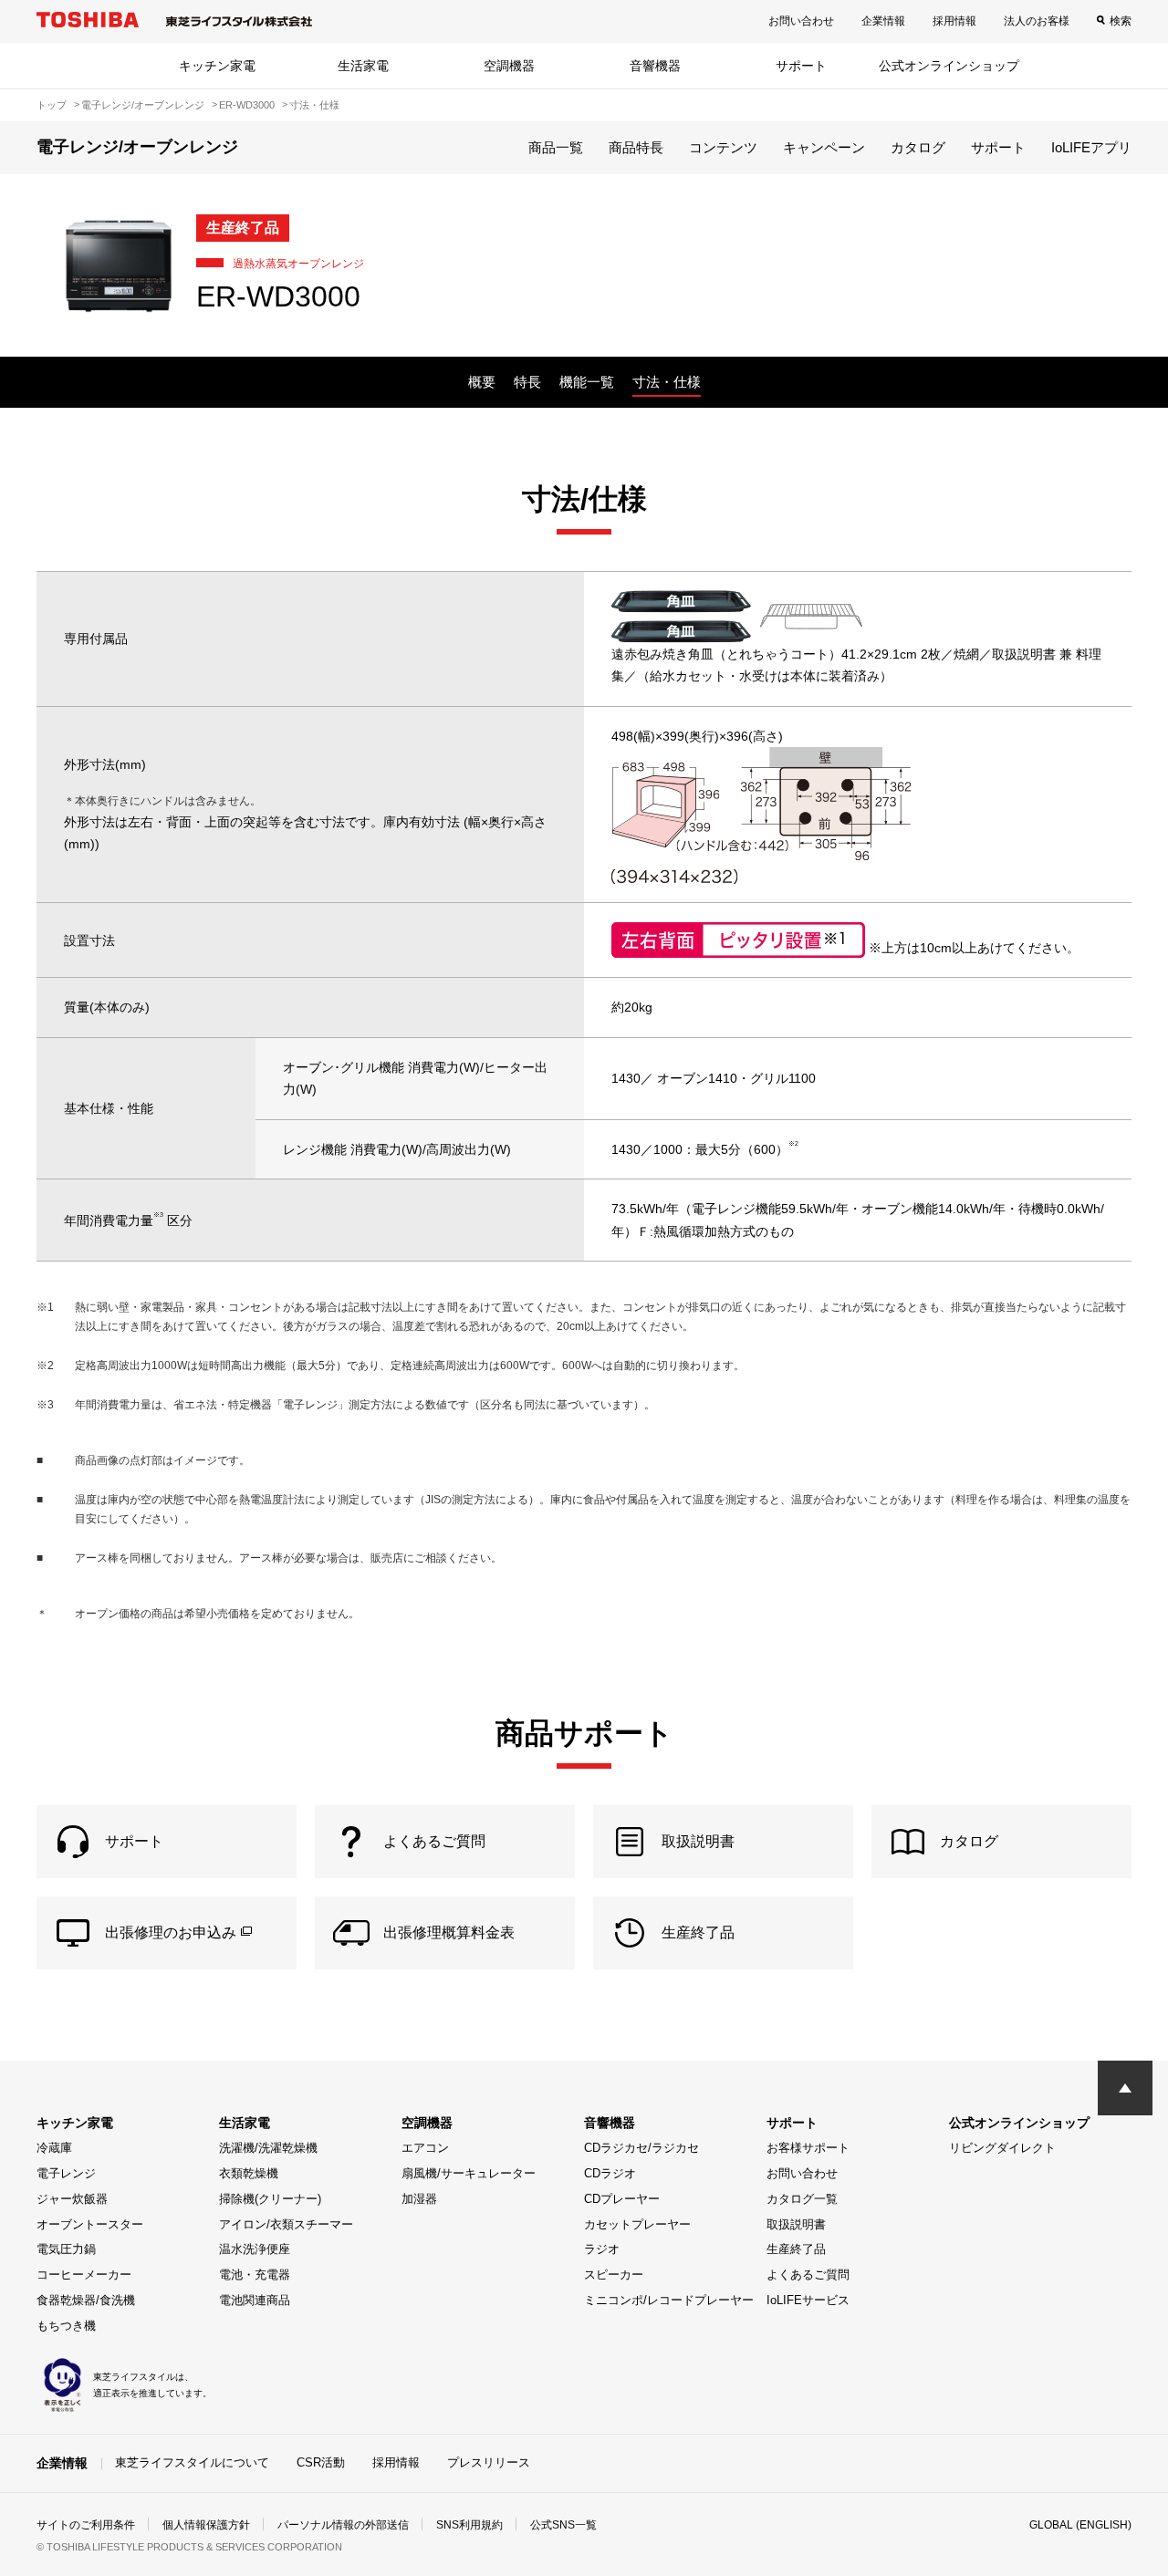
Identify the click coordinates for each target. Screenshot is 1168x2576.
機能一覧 (587, 382)
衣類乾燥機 (249, 2173)
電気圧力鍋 (66, 2249)
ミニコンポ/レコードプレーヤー (669, 2300)
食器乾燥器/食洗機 (86, 2300)
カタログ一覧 (802, 2199)
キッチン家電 (217, 66)
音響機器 (655, 66)
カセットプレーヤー (637, 2224)
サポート (801, 66)
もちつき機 (66, 2326)
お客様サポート (808, 2148)
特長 (527, 382)
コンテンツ (723, 147)
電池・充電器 (255, 2275)
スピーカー (614, 2275)
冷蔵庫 (54, 2148)
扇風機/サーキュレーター (469, 2173)
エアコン (425, 2148)
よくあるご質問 (808, 2275)
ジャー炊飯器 (72, 2199)
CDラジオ (610, 2173)
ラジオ (602, 2249)
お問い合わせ (801, 21)
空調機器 (509, 66)
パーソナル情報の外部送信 (343, 2525)
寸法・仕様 (667, 382)
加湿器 (419, 2199)
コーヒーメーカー (84, 2275)
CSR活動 (321, 2462)
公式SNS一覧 (563, 2525)
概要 (482, 382)
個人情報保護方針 (206, 2525)
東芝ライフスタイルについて (192, 2462)
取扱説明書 (796, 2224)
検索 (1121, 21)
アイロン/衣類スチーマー (286, 2224)
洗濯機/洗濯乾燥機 (268, 2148)
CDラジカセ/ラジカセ (641, 2148)
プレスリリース (489, 2462)
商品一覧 (556, 147)
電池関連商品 (255, 2300)
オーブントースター (90, 2224)
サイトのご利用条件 (86, 2525)
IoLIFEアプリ (1091, 147)
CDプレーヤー (622, 2199)
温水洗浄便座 (255, 2249)
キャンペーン (824, 147)
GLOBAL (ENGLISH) (1080, 2525)
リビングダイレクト (1002, 2148)
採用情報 (954, 21)
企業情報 (883, 21)
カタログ (918, 147)
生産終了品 (796, 2249)
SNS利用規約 (469, 2525)
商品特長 (636, 147)
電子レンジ (66, 2173)
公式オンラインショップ (949, 66)
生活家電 (363, 66)
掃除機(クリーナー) (270, 2199)
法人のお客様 (1037, 21)
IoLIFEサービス (808, 2300)
